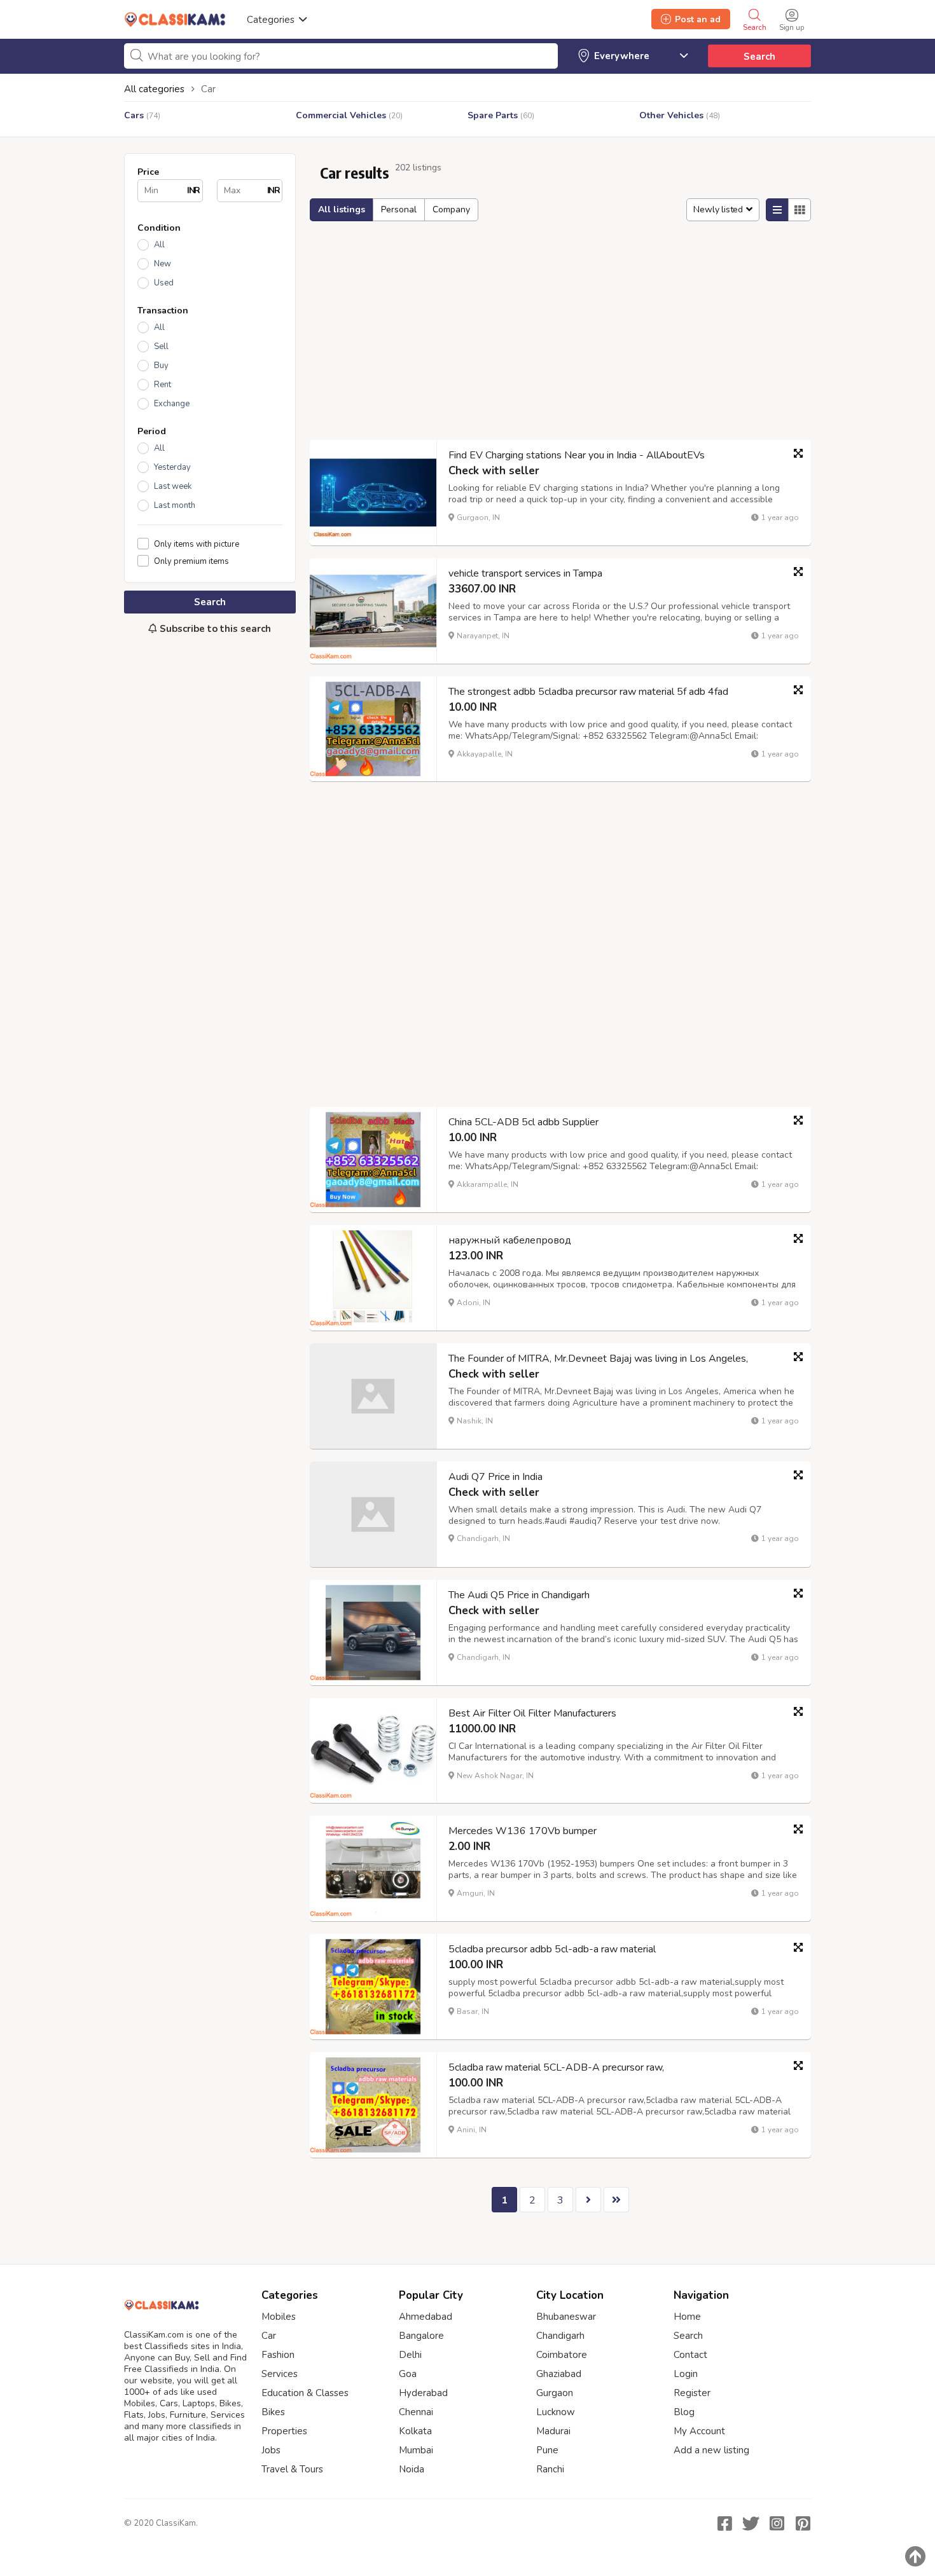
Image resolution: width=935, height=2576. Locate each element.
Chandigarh (560, 2336)
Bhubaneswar (566, 2317)
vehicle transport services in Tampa (525, 573)
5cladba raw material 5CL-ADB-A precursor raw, (556, 2067)
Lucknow (556, 2412)
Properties (284, 2431)
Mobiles (279, 2317)
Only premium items (191, 561)
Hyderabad (423, 2393)
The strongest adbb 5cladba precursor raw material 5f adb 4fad (588, 692)
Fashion (278, 2355)
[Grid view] (800, 210)
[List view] (777, 210)
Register (692, 2393)
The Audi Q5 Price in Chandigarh (519, 1595)
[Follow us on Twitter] (751, 2523)
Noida (412, 2469)
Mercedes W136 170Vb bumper (523, 1831)
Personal (399, 209)
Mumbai (416, 2450)
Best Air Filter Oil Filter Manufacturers (532, 1713)
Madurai (553, 2431)
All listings (342, 209)
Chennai (416, 2412)
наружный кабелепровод (510, 1240)
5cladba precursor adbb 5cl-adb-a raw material (552, 1949)
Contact (690, 2355)
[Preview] (798, 453)
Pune (547, 2450)
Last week (173, 486)
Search (759, 57)
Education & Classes (305, 2393)
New (163, 264)
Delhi (410, 2355)
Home (687, 2317)
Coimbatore (562, 2355)
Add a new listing (711, 2450)
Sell (161, 346)
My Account (699, 2431)
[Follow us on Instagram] (777, 2523)
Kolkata (415, 2431)
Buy (161, 366)
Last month (175, 505)
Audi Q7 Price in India (495, 1477)
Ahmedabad (426, 2317)
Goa (408, 2374)
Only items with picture (197, 544)
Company (451, 209)
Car (269, 2336)
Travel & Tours (292, 2469)
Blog (684, 2412)
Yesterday (172, 467)
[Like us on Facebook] (724, 2523)
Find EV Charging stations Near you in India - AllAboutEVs (577, 455)
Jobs (271, 2450)
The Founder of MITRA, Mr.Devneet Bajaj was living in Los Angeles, (598, 1359)
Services (280, 2374)
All (159, 245)
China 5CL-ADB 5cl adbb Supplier (523, 1122)
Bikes (273, 2412)
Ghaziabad (559, 2374)
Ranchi (550, 2469)
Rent (163, 385)
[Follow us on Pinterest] (803, 2523)
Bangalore (421, 2336)
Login (686, 2374)
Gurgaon (555, 2393)
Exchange (172, 404)
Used (164, 283)
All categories (154, 89)
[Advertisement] (210, 857)
